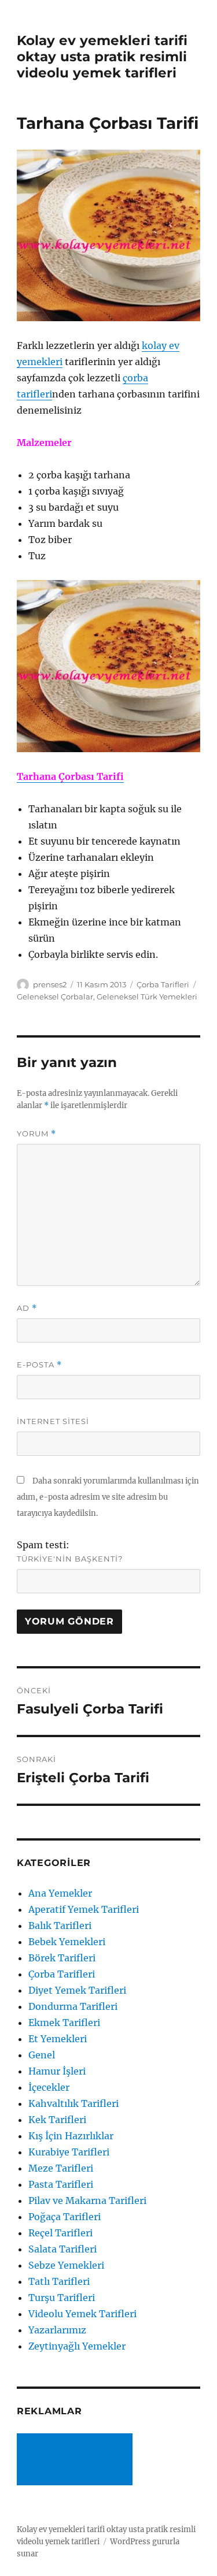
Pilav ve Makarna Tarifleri (87, 2200)
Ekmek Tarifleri (64, 2023)
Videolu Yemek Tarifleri (82, 2314)
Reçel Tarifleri (60, 2233)
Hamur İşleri (57, 2071)
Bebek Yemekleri (67, 1942)
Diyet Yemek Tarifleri (77, 1990)
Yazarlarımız (57, 2330)
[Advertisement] (77, 2460)
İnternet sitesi (53, 1421)
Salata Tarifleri (62, 2249)
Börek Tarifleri (62, 1958)
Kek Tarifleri (57, 2120)
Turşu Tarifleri (62, 2298)
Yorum (36, 1134)
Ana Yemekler (60, 1893)
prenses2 (50, 984)
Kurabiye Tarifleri (69, 2152)
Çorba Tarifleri (163, 984)
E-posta (39, 1365)
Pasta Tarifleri (61, 2184)
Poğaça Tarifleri (65, 2217)
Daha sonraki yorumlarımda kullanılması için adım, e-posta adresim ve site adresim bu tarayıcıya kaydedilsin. (108, 1497)
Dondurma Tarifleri (73, 2006)
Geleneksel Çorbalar (55, 997)
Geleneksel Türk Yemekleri (147, 997)
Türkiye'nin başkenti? (70, 1559)
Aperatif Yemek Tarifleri (84, 1909)
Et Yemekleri (58, 2039)
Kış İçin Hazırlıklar (71, 2136)
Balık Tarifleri (60, 1926)
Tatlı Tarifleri (59, 2281)
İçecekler (49, 2087)
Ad (27, 1308)
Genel (42, 2055)
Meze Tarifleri (61, 2168)
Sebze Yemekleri (66, 2265)
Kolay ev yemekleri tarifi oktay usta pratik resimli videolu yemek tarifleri (102, 57)
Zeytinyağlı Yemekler (77, 2346)
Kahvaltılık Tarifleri (73, 2103)
